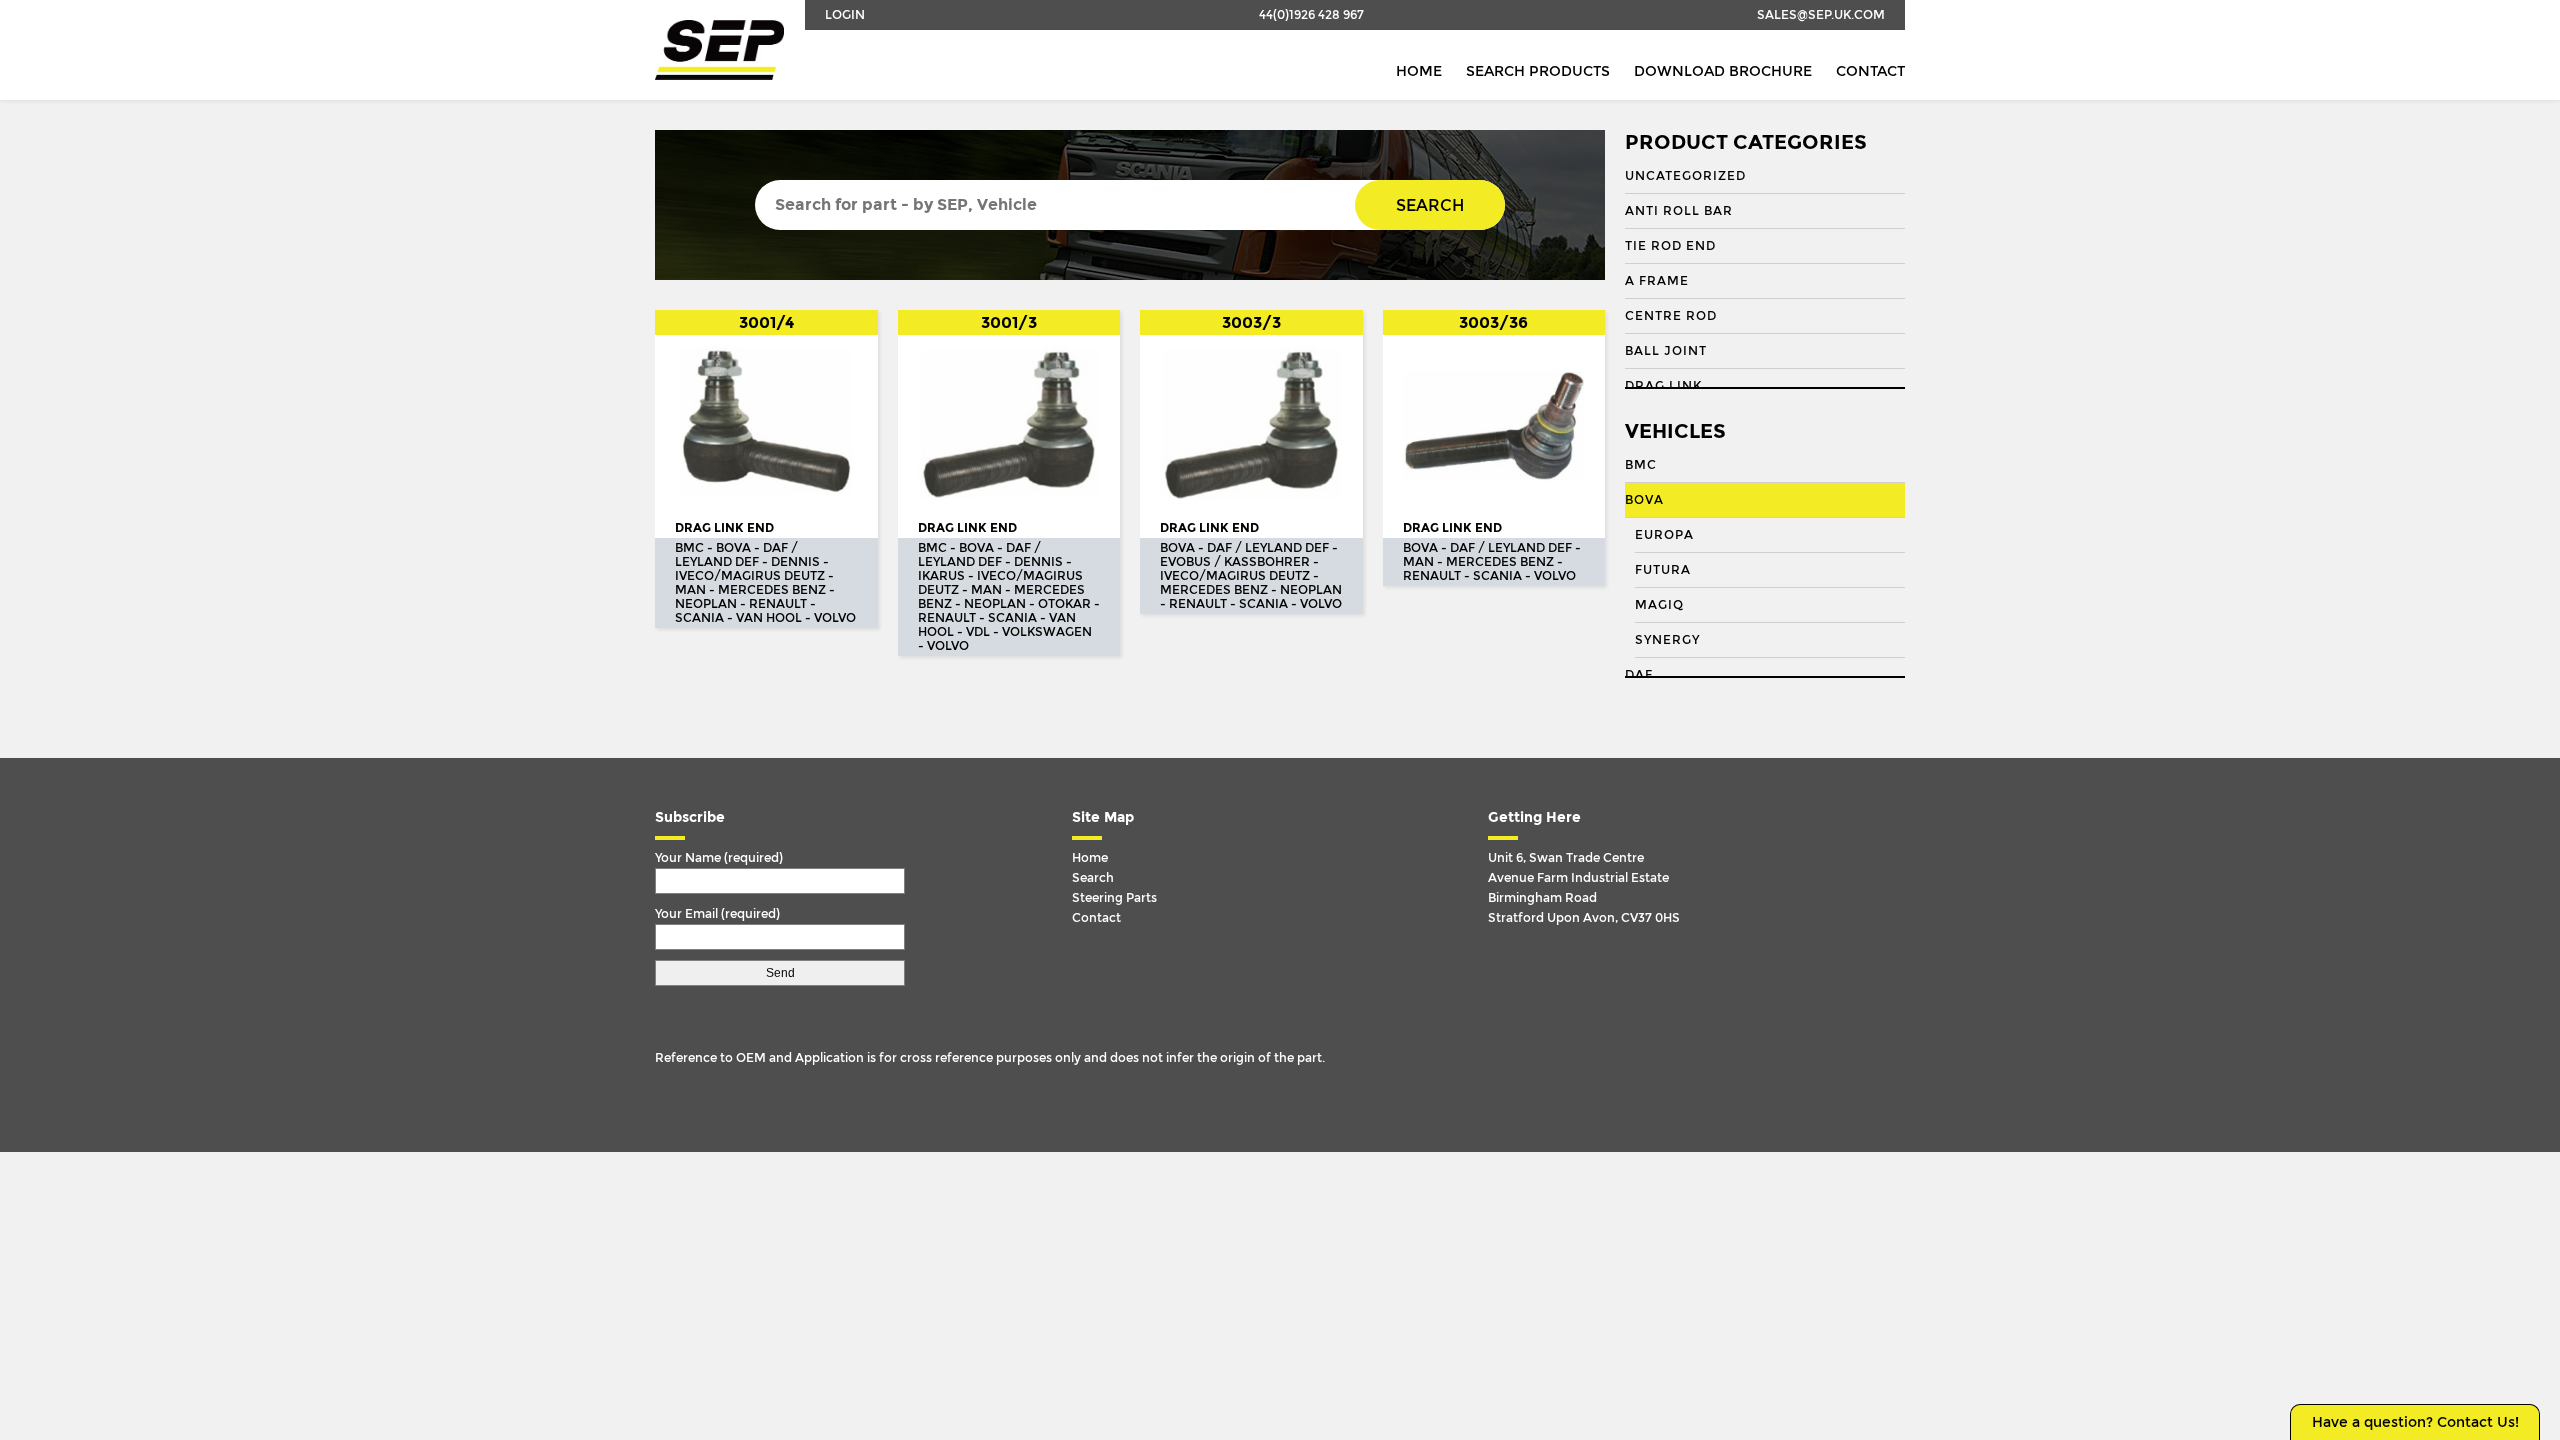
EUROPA (1664, 535)
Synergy (1667, 640)
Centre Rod (1671, 316)
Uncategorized (1685, 176)
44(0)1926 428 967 (1311, 15)
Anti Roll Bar (1679, 211)
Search (1430, 205)
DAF (1639, 675)
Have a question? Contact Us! (2415, 1422)
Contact (1870, 71)
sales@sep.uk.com (1821, 15)
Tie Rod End (1670, 246)
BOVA (1644, 500)
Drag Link (1663, 386)
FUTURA (1663, 570)
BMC (1641, 465)
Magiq (1659, 605)
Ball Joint (1666, 351)
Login (845, 15)
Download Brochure (1723, 71)
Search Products (1538, 71)
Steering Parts (1114, 898)
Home (1419, 71)
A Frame (1657, 281)
